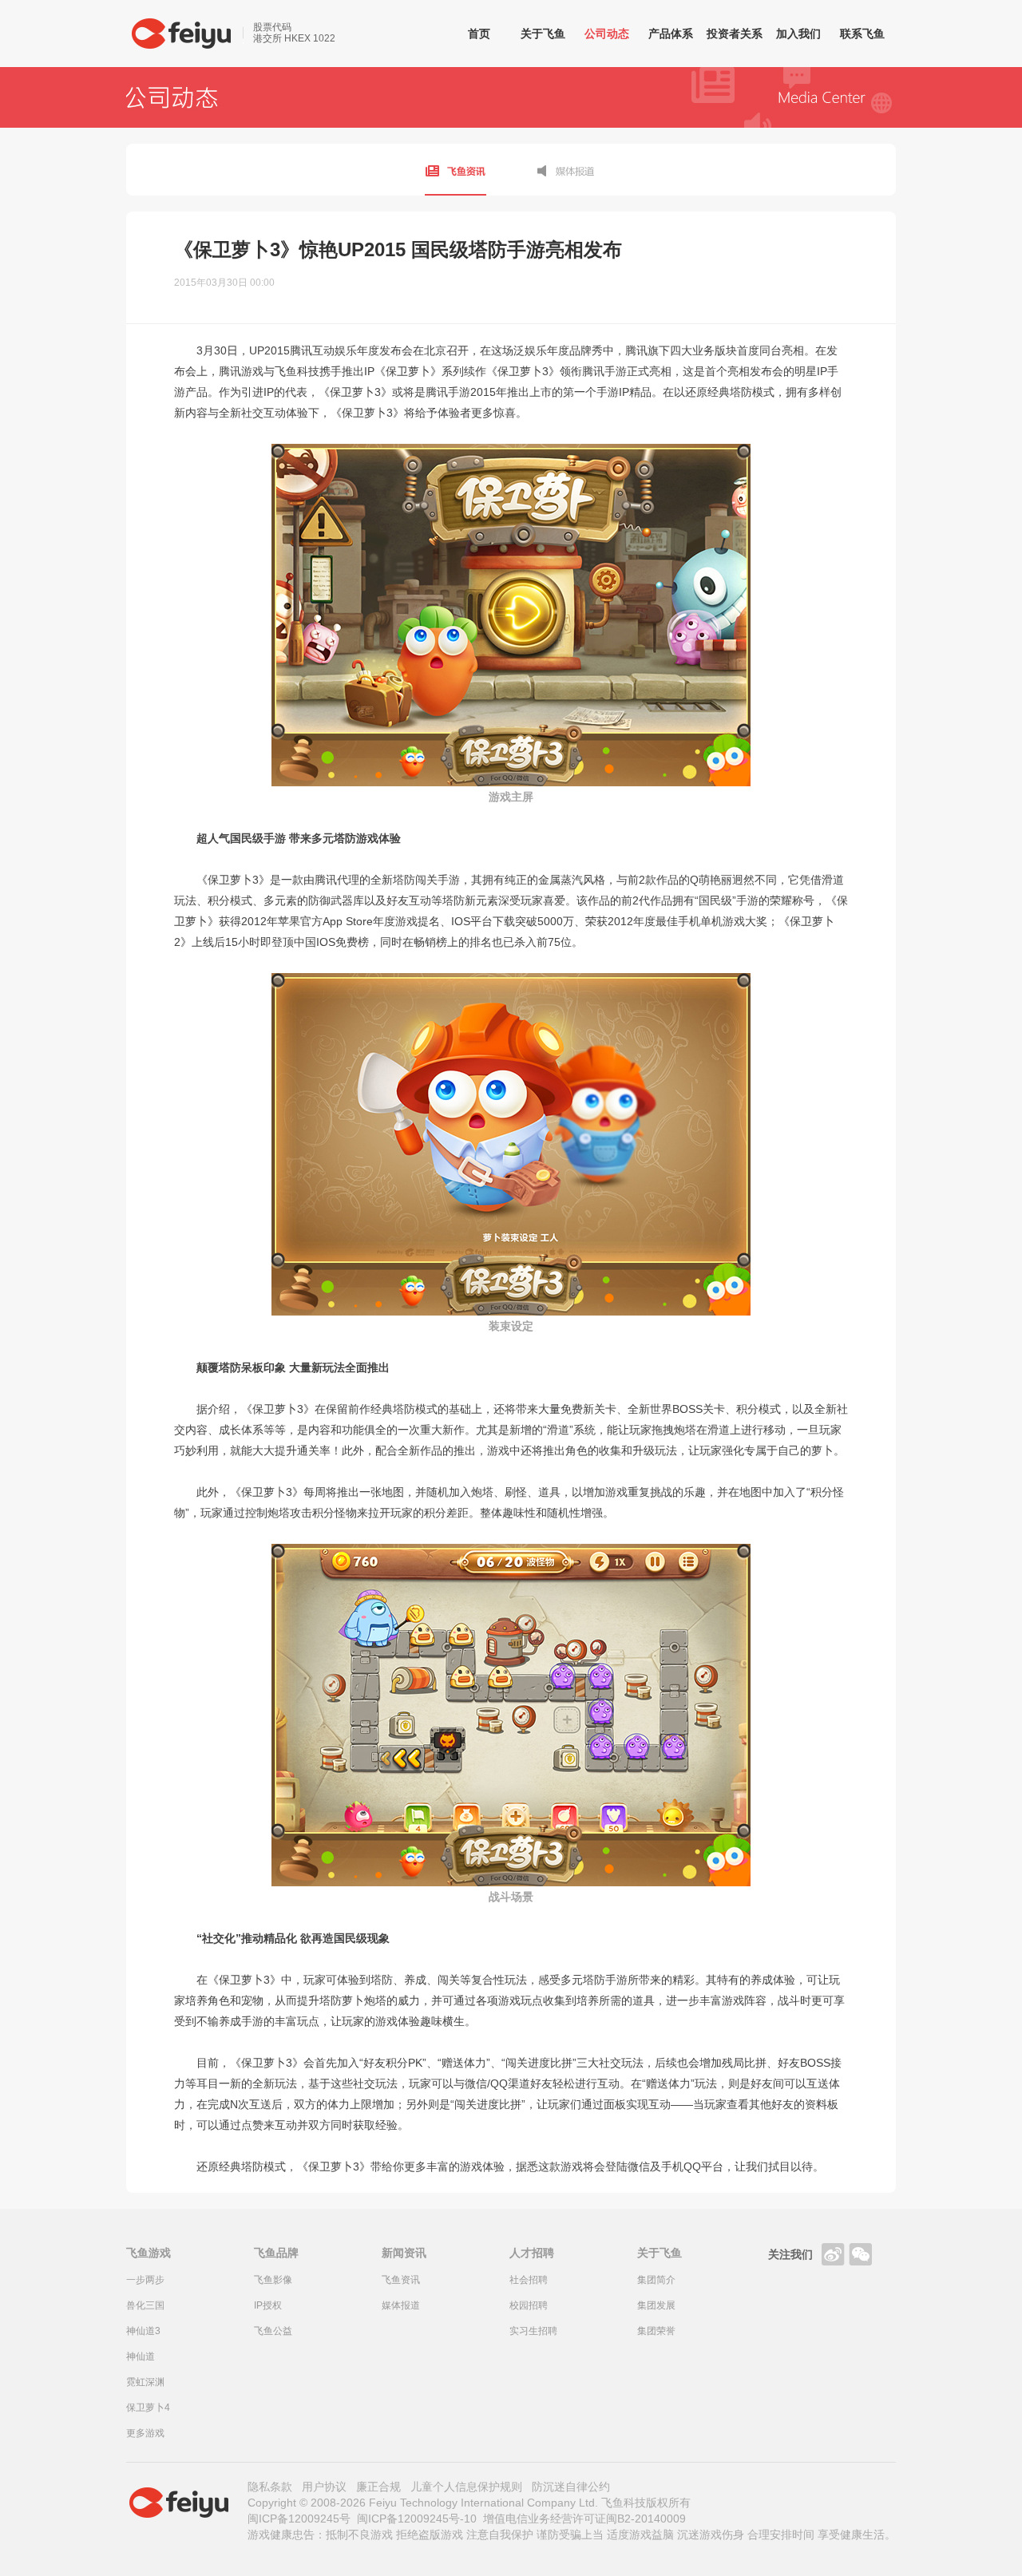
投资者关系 (735, 34)
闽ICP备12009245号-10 (417, 2519)
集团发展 (656, 2305)
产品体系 (671, 34)
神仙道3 (143, 2331)
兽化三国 (145, 2305)
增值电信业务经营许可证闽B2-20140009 (584, 2519)
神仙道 (141, 2356)
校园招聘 (529, 2305)
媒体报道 (566, 170)
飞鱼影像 (273, 2280)
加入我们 (798, 34)
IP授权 (268, 2305)
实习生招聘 (533, 2331)
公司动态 (607, 34)
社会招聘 (529, 2280)
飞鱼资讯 (456, 170)
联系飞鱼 (862, 34)
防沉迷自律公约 (571, 2487)
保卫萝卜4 (148, 2408)
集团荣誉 (656, 2331)
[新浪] (833, 2254)
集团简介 (656, 2280)
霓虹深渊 (145, 2382)
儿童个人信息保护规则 (466, 2487)
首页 (479, 34)
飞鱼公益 (273, 2331)
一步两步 (145, 2280)
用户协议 (324, 2487)
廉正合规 (378, 2487)
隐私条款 (270, 2487)
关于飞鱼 (543, 34)
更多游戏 (145, 2433)
